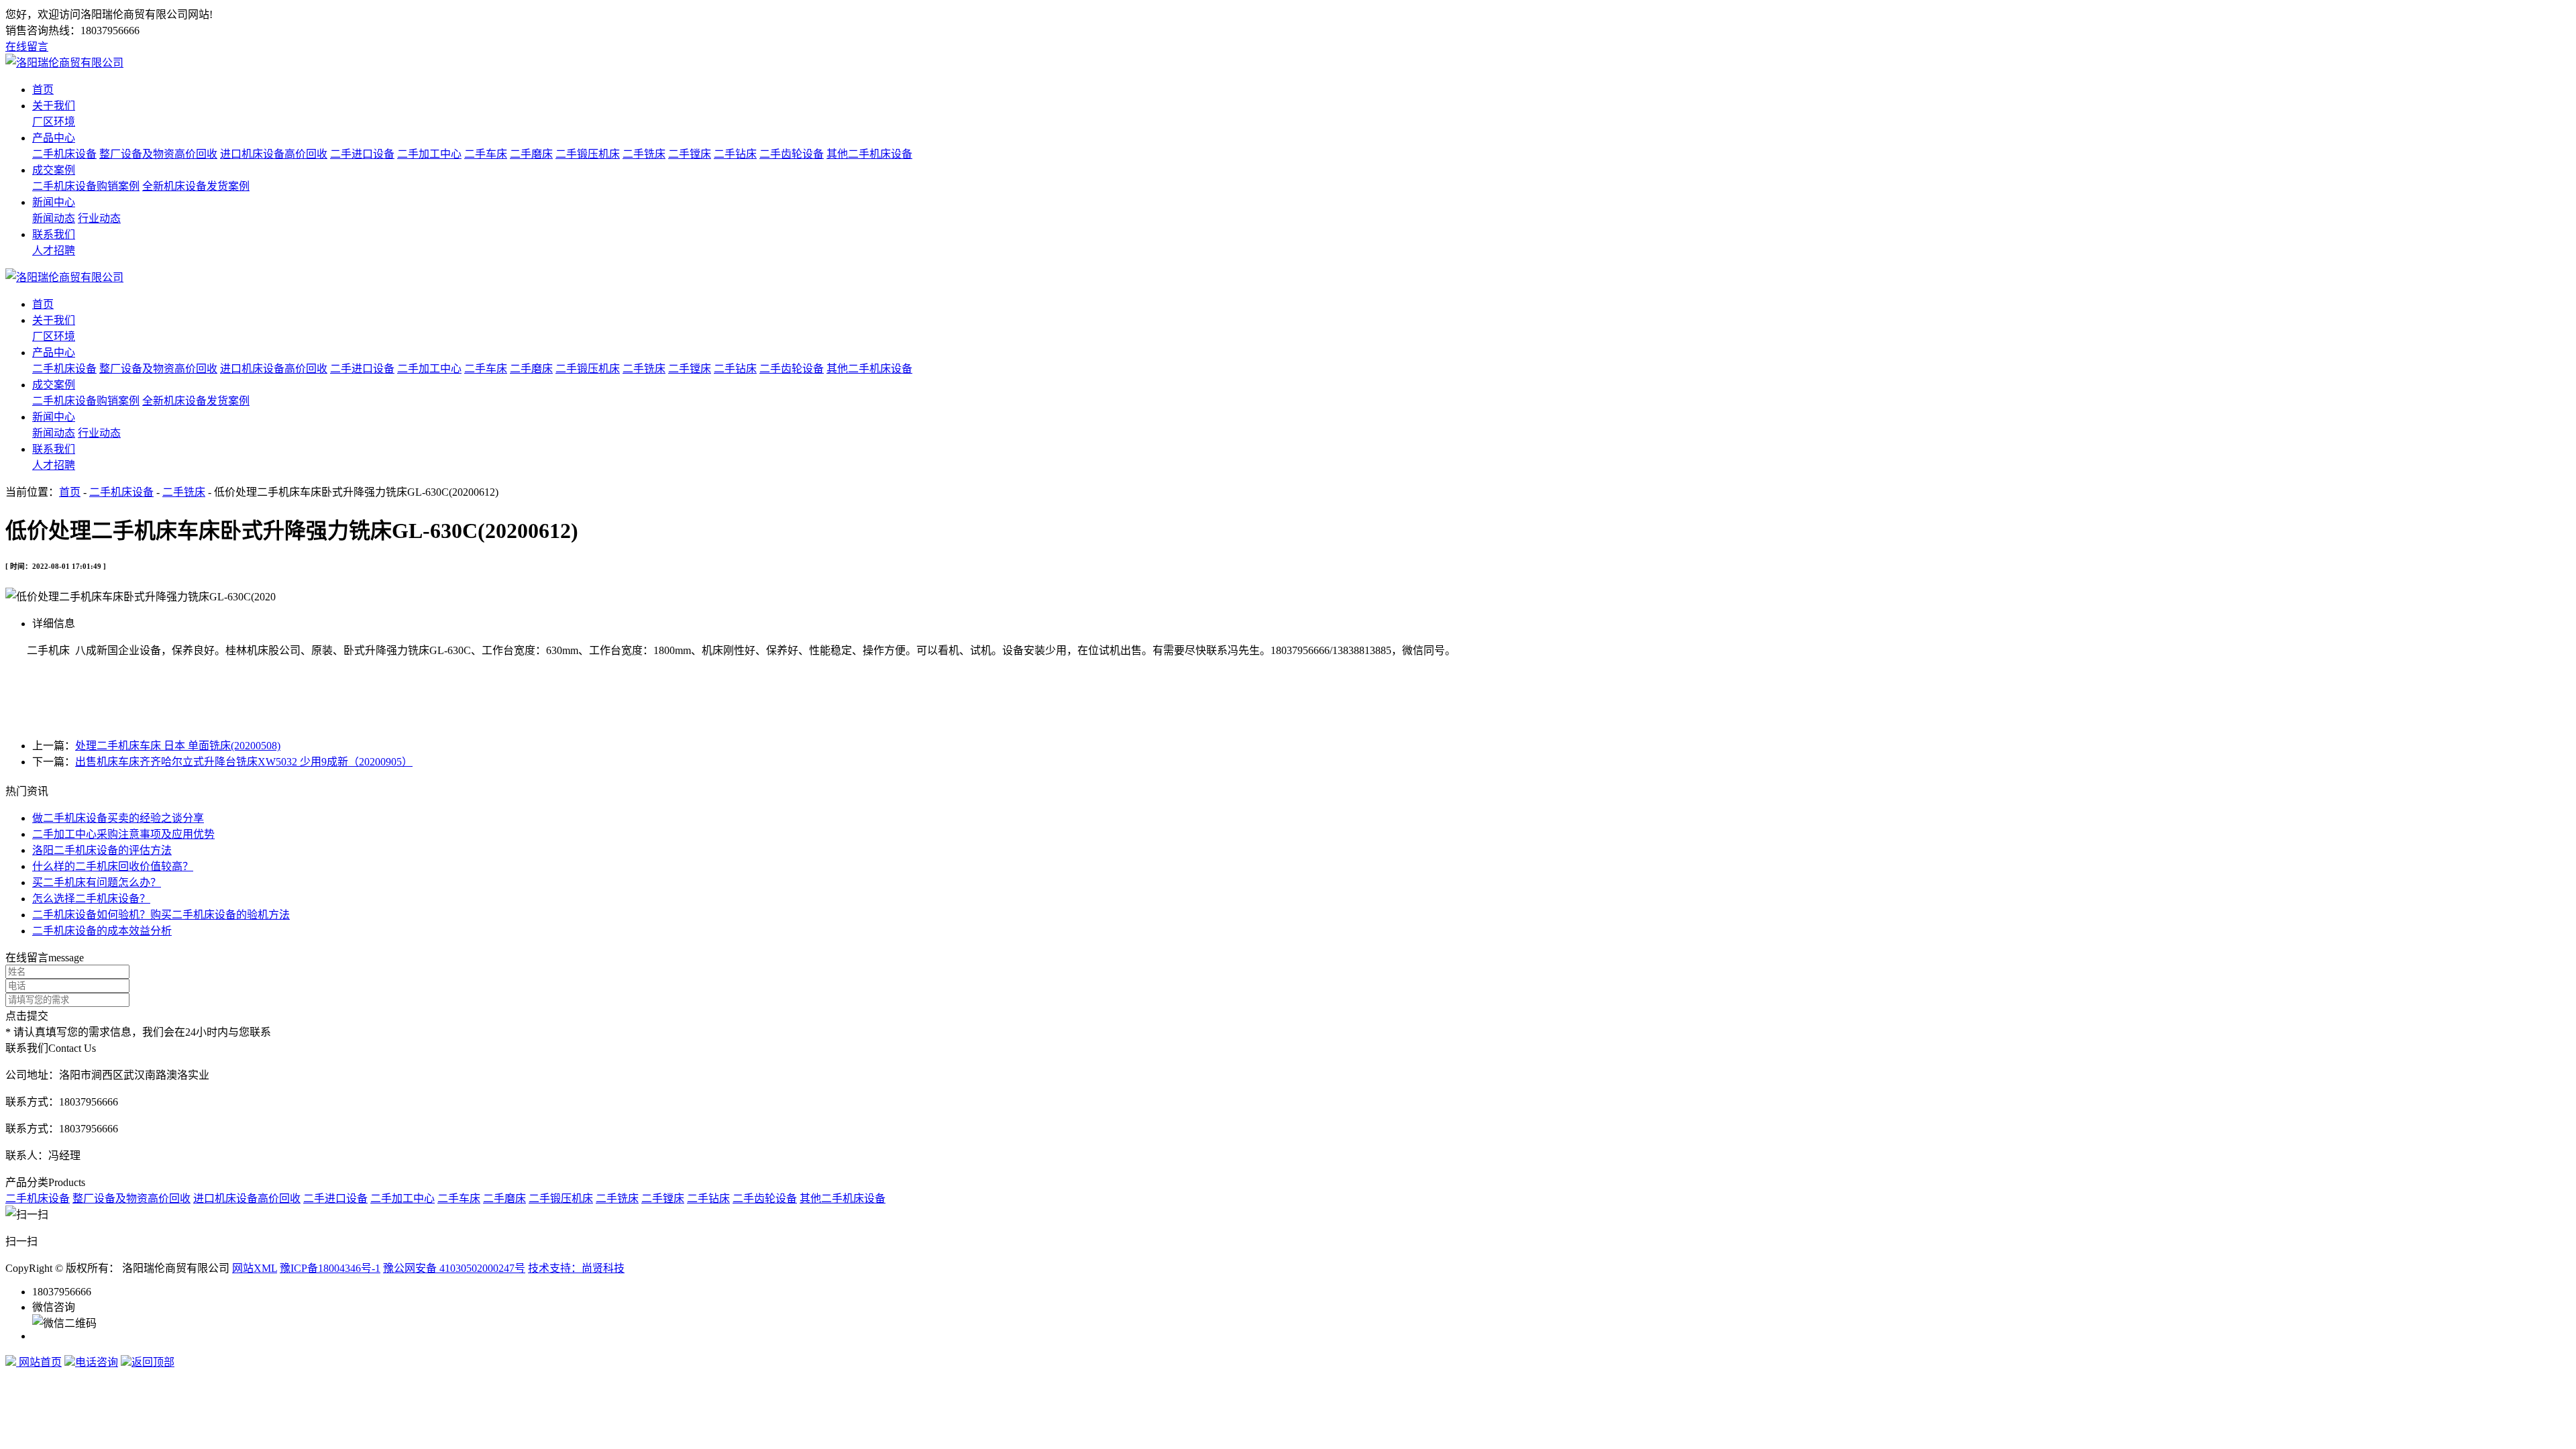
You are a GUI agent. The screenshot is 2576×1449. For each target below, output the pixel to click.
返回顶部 (153, 1362)
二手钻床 (735, 154)
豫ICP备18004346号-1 (330, 1268)
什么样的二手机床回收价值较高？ (113, 866)
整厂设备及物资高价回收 (158, 154)
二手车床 (486, 154)
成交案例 (54, 170)
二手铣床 (644, 154)
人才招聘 (54, 251)
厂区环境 (54, 122)
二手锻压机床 (588, 154)
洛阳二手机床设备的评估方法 (102, 850)
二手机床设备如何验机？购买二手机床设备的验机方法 (161, 915)
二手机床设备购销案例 (86, 186)
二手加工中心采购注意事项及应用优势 (123, 834)
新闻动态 (54, 218)
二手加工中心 (429, 154)
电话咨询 (97, 1362)
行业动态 (99, 218)
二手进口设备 (362, 154)
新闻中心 (54, 202)
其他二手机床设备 (869, 154)
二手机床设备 (64, 154)
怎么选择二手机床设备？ (91, 899)
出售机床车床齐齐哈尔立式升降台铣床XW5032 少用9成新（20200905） (244, 762)
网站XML (255, 1268)
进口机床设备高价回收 (274, 154)
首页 (43, 90)
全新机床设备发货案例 (196, 186)
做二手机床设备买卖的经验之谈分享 (118, 818)
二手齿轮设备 (792, 154)
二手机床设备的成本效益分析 (102, 931)
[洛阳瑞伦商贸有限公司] (64, 63)
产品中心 (54, 138)
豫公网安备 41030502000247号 (454, 1268)
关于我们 (54, 106)
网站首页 (39, 1362)
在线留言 (27, 47)
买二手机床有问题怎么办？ (97, 882)
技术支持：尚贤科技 (576, 1268)
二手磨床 (531, 154)
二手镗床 (690, 154)
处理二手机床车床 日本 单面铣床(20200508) (178, 746)
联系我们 (54, 234)
